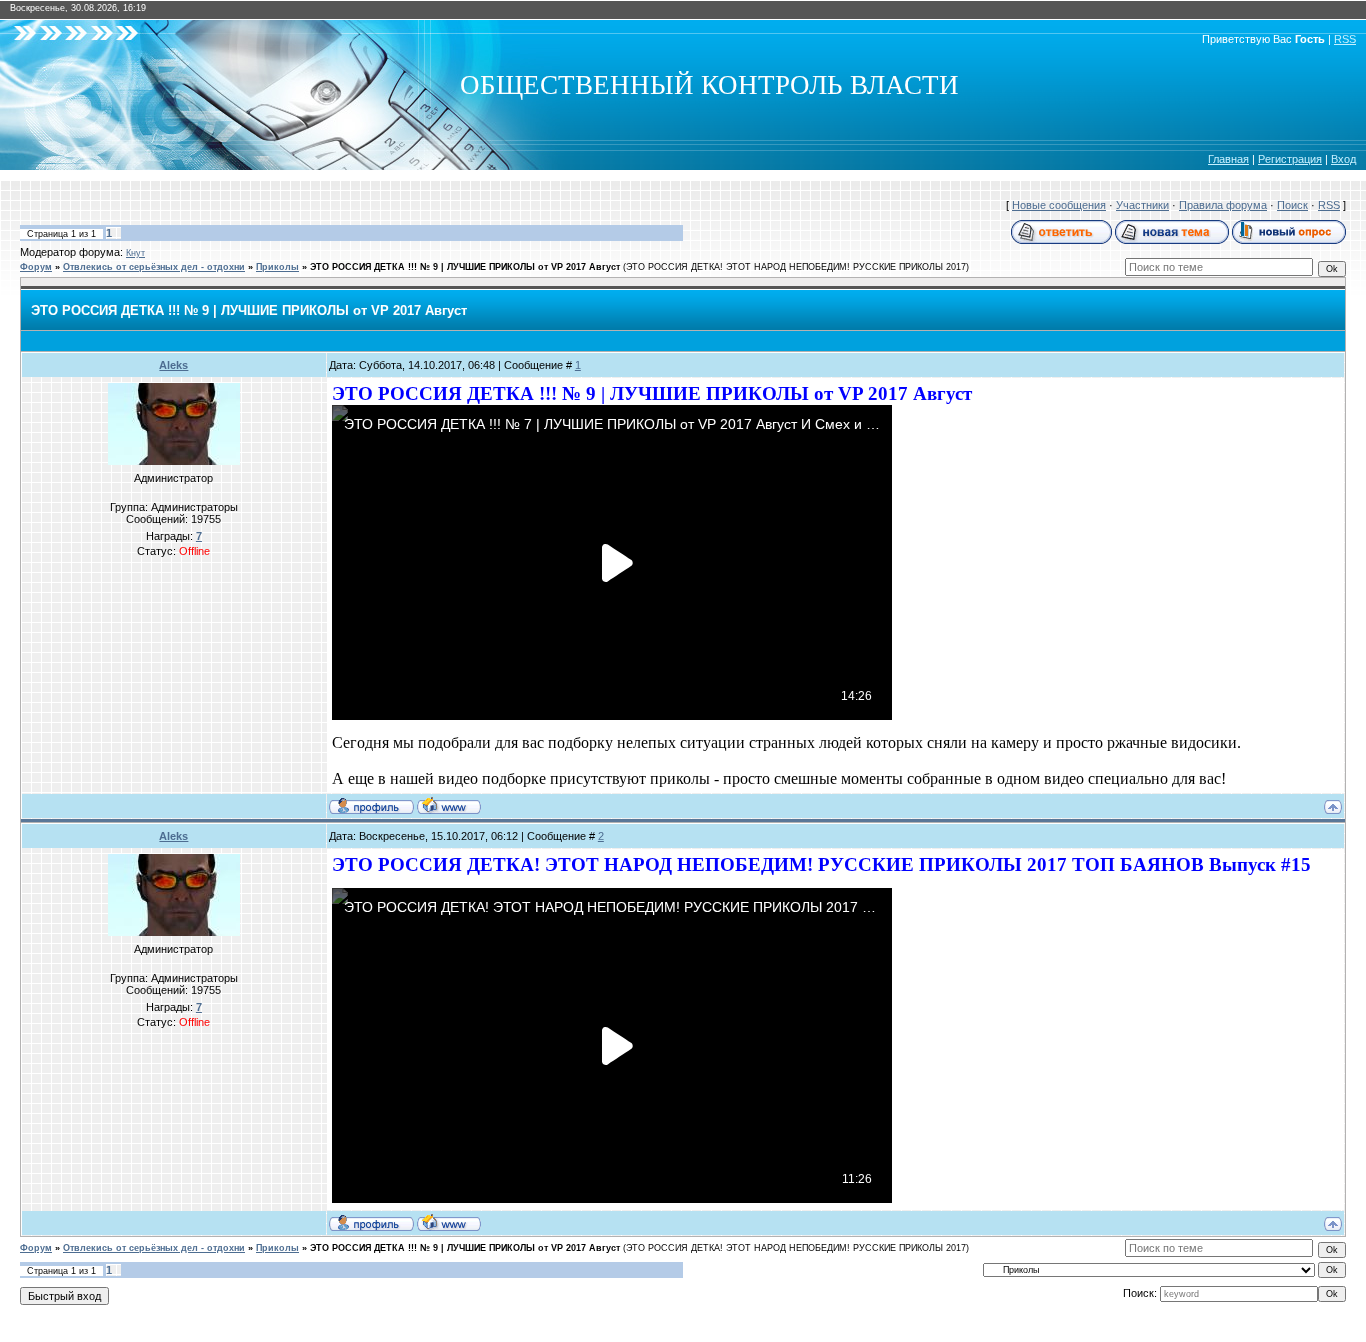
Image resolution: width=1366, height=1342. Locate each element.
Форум (36, 267)
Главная (1228, 159)
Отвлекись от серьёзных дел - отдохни (154, 267)
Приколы (277, 267)
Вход (1343, 159)
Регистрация (1290, 159)
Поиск (1292, 205)
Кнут (135, 253)
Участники (1142, 205)
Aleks (173, 365)
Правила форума (1223, 205)
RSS (1345, 39)
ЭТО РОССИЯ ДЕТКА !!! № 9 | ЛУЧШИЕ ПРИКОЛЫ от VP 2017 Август (465, 267)
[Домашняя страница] (449, 805)
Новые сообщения (1059, 205)
